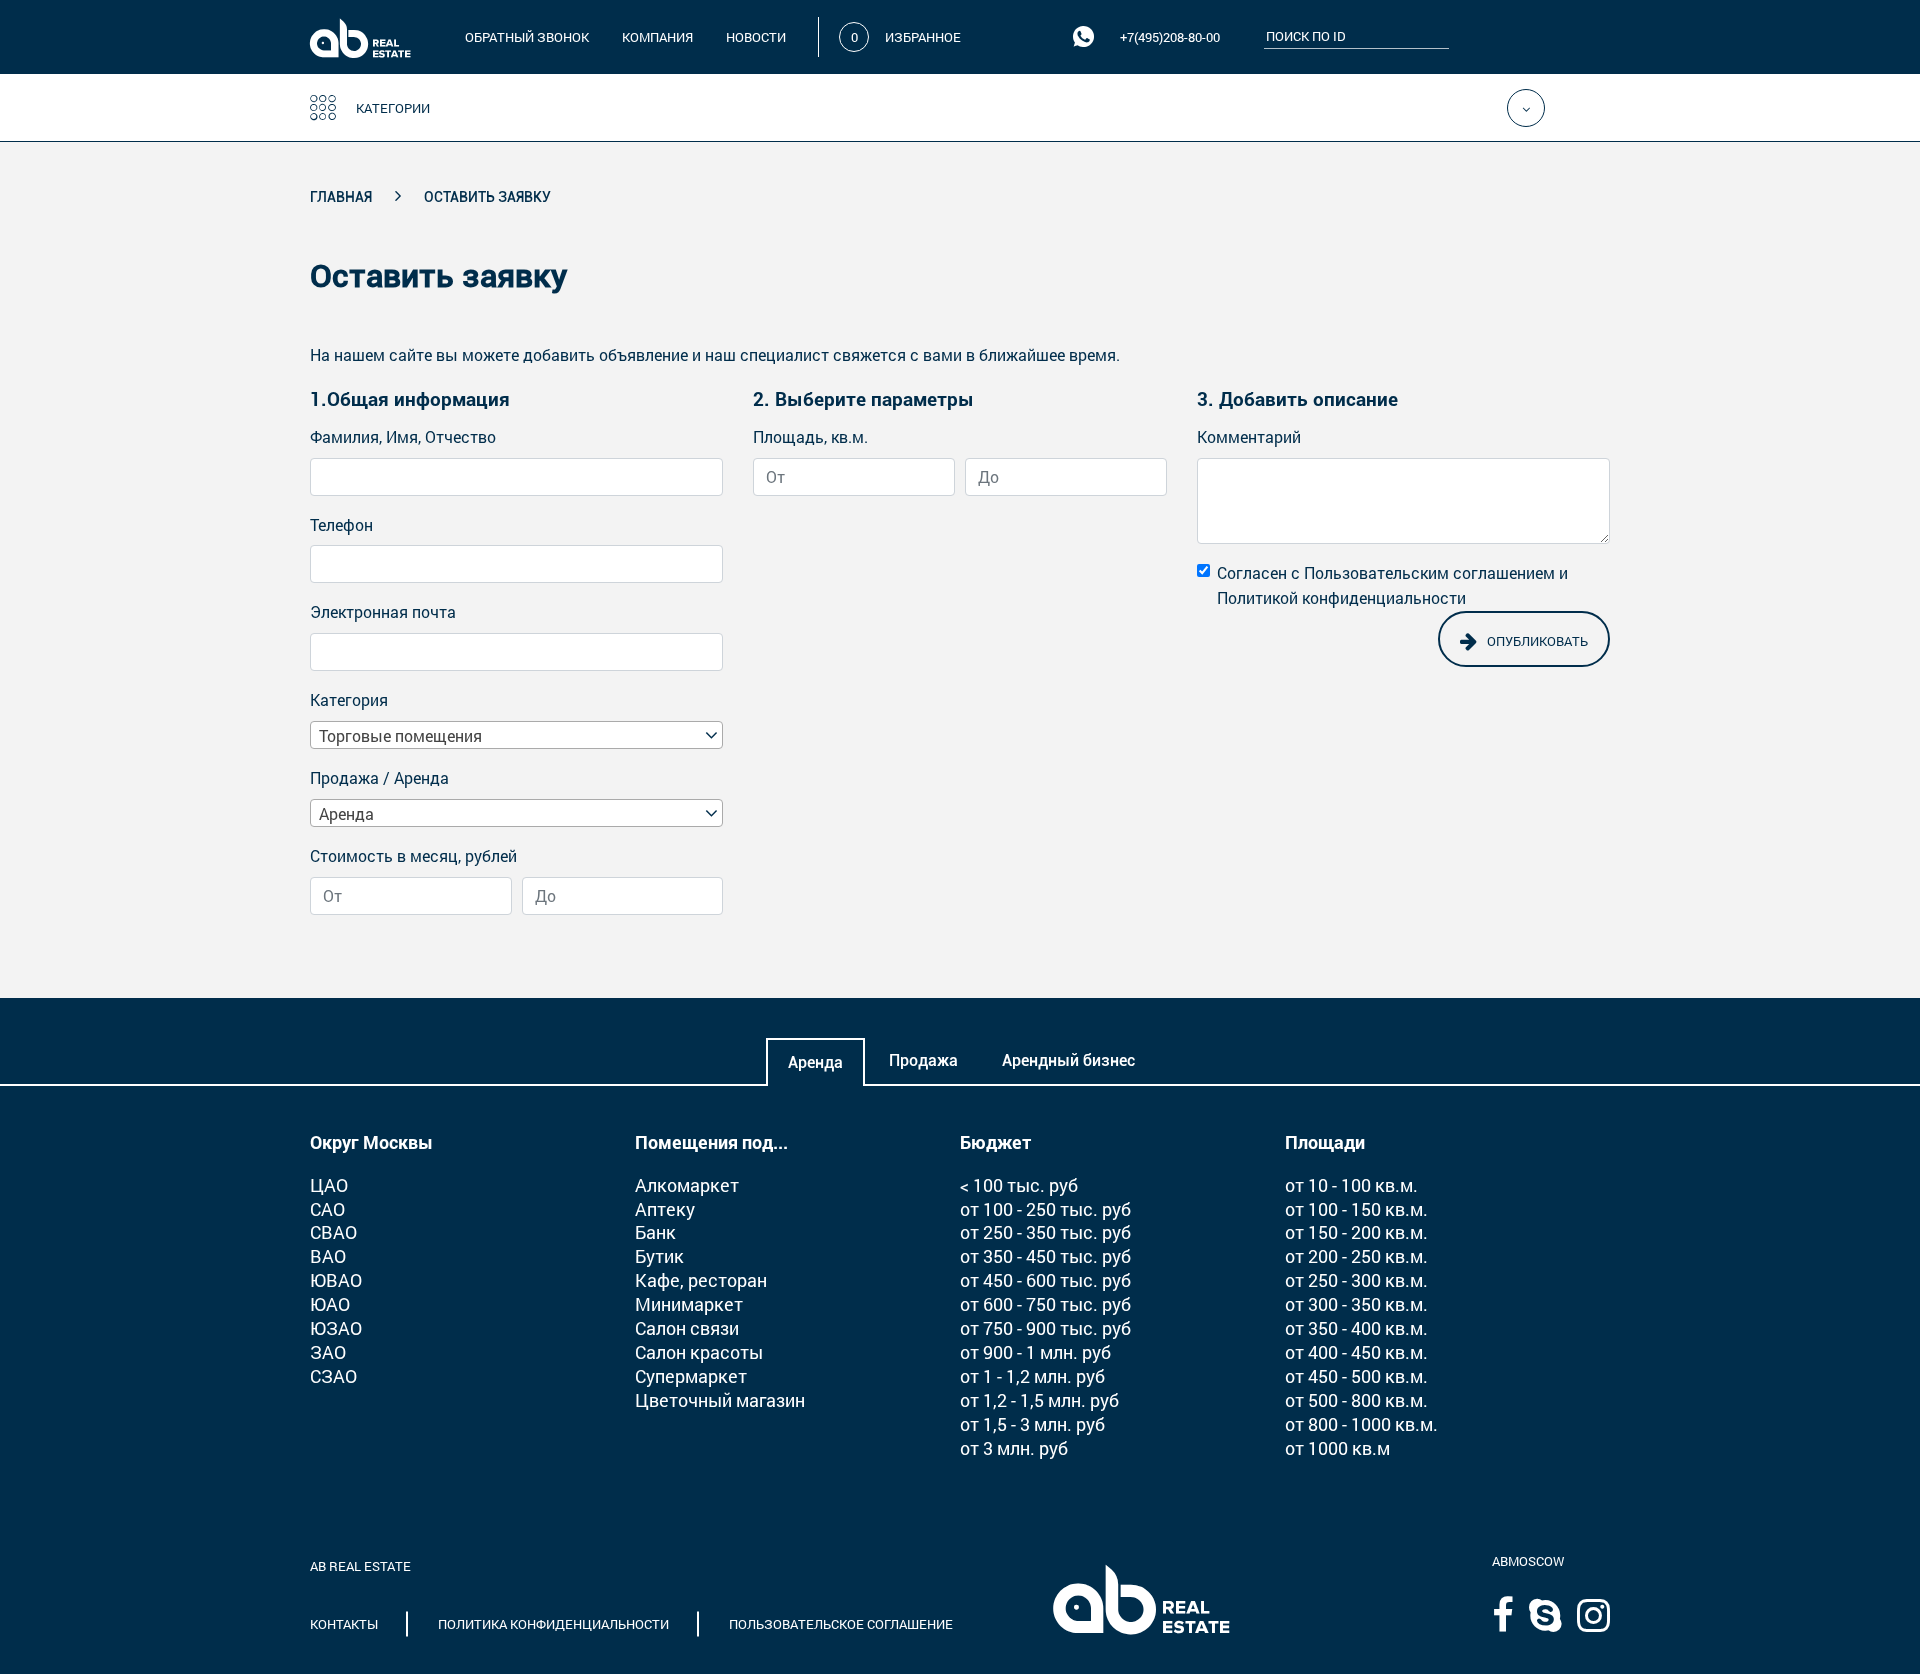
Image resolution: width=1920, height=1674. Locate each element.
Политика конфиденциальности (553, 1624)
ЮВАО (336, 1280)
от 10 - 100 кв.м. (1351, 1185)
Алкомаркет (687, 1185)
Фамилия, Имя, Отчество (403, 436)
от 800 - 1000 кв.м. (1361, 1424)
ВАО (328, 1256)
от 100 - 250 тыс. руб (1045, 1209)
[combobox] (516, 735)
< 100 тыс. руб (1019, 1185)
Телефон (341, 524)
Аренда (815, 1062)
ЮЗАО (336, 1328)
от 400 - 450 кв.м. (1356, 1352)
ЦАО (329, 1185)
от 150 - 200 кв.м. (1356, 1232)
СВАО (333, 1232)
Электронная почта (383, 611)
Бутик (659, 1256)
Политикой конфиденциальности (1343, 597)
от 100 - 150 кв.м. (1356, 1209)
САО (327, 1209)
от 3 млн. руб (1014, 1448)
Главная (341, 197)
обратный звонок (527, 37)
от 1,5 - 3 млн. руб (1032, 1424)
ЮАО (330, 1304)
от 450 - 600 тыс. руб (1045, 1280)
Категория (349, 699)
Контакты (344, 1624)
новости (756, 37)
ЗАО (328, 1352)
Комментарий (1249, 436)
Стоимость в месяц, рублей (413, 855)
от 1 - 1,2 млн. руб (1032, 1376)
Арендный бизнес (1068, 1060)
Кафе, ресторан (701, 1280)
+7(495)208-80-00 (1170, 37)
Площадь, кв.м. (810, 436)
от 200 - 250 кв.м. (1356, 1256)
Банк (655, 1232)
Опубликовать (1537, 641)
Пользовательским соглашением (1429, 572)
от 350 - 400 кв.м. (1356, 1328)
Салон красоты (699, 1352)
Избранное (923, 37)
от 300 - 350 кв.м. (1356, 1304)
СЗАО (333, 1376)
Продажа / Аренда (379, 777)
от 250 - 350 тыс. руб (1045, 1232)
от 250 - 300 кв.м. (1356, 1280)
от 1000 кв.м (1337, 1448)
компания (657, 37)
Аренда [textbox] (346, 813)
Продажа (923, 1060)
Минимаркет (689, 1304)
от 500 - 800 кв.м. (1356, 1400)
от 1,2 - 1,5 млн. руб (1039, 1400)
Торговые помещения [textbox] (400, 735)
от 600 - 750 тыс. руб (1045, 1304)
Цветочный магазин (720, 1400)
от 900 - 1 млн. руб (1035, 1352)
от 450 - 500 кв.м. (1356, 1376)
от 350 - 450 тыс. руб (1045, 1256)
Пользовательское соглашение (841, 1624)
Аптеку (665, 1209)
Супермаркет (691, 1376)
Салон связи (687, 1328)
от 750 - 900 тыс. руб (1045, 1328)
